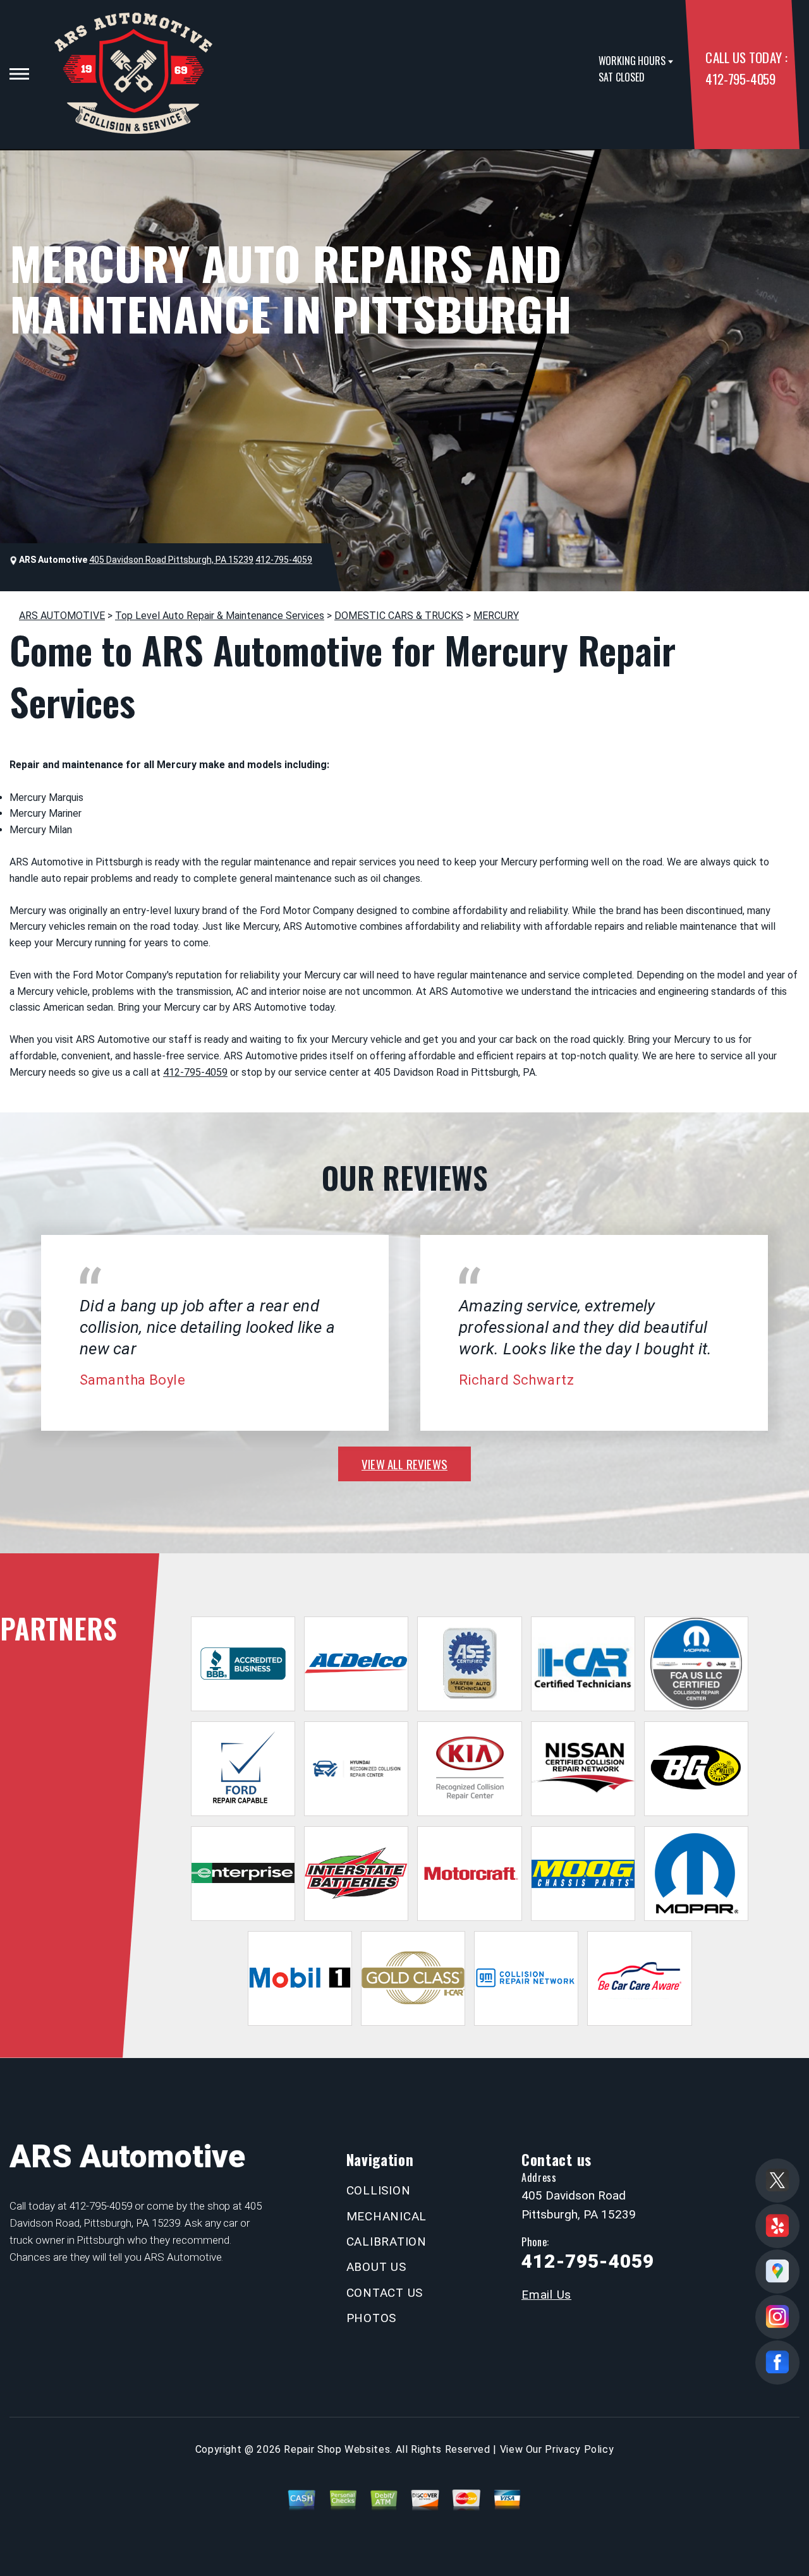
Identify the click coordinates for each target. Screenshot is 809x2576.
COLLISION (379, 2190)
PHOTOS (372, 2318)
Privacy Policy (579, 2449)
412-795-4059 (740, 79)
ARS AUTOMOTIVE (62, 616)
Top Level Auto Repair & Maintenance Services (220, 616)
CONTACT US (385, 2293)
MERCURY (496, 616)
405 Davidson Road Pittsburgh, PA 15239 (171, 560)
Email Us (546, 2295)
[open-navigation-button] (19, 74)
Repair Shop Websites (337, 2449)
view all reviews (404, 1464)
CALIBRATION (386, 2242)
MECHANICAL (387, 2216)
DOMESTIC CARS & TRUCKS (399, 616)
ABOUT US (376, 2267)
